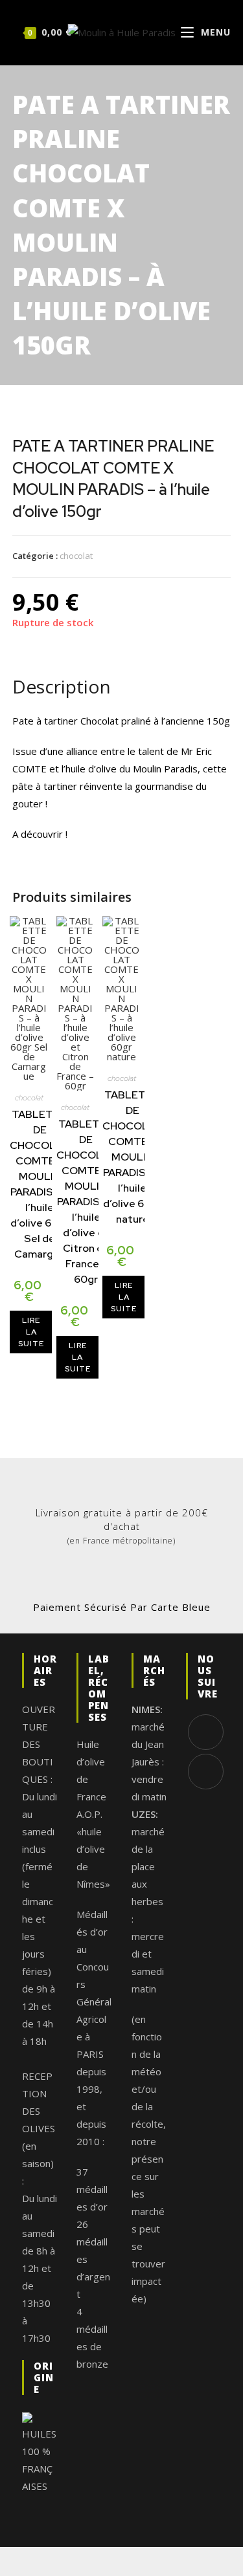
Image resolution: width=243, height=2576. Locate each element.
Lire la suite (31, 1332)
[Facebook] (206, 1732)
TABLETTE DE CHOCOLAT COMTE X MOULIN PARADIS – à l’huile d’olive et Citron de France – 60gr (86, 1202)
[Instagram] (206, 1772)
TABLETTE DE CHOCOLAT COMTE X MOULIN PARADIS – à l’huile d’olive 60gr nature (132, 1157)
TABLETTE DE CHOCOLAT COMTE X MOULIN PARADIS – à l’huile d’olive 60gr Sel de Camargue (40, 1184)
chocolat (76, 556)
